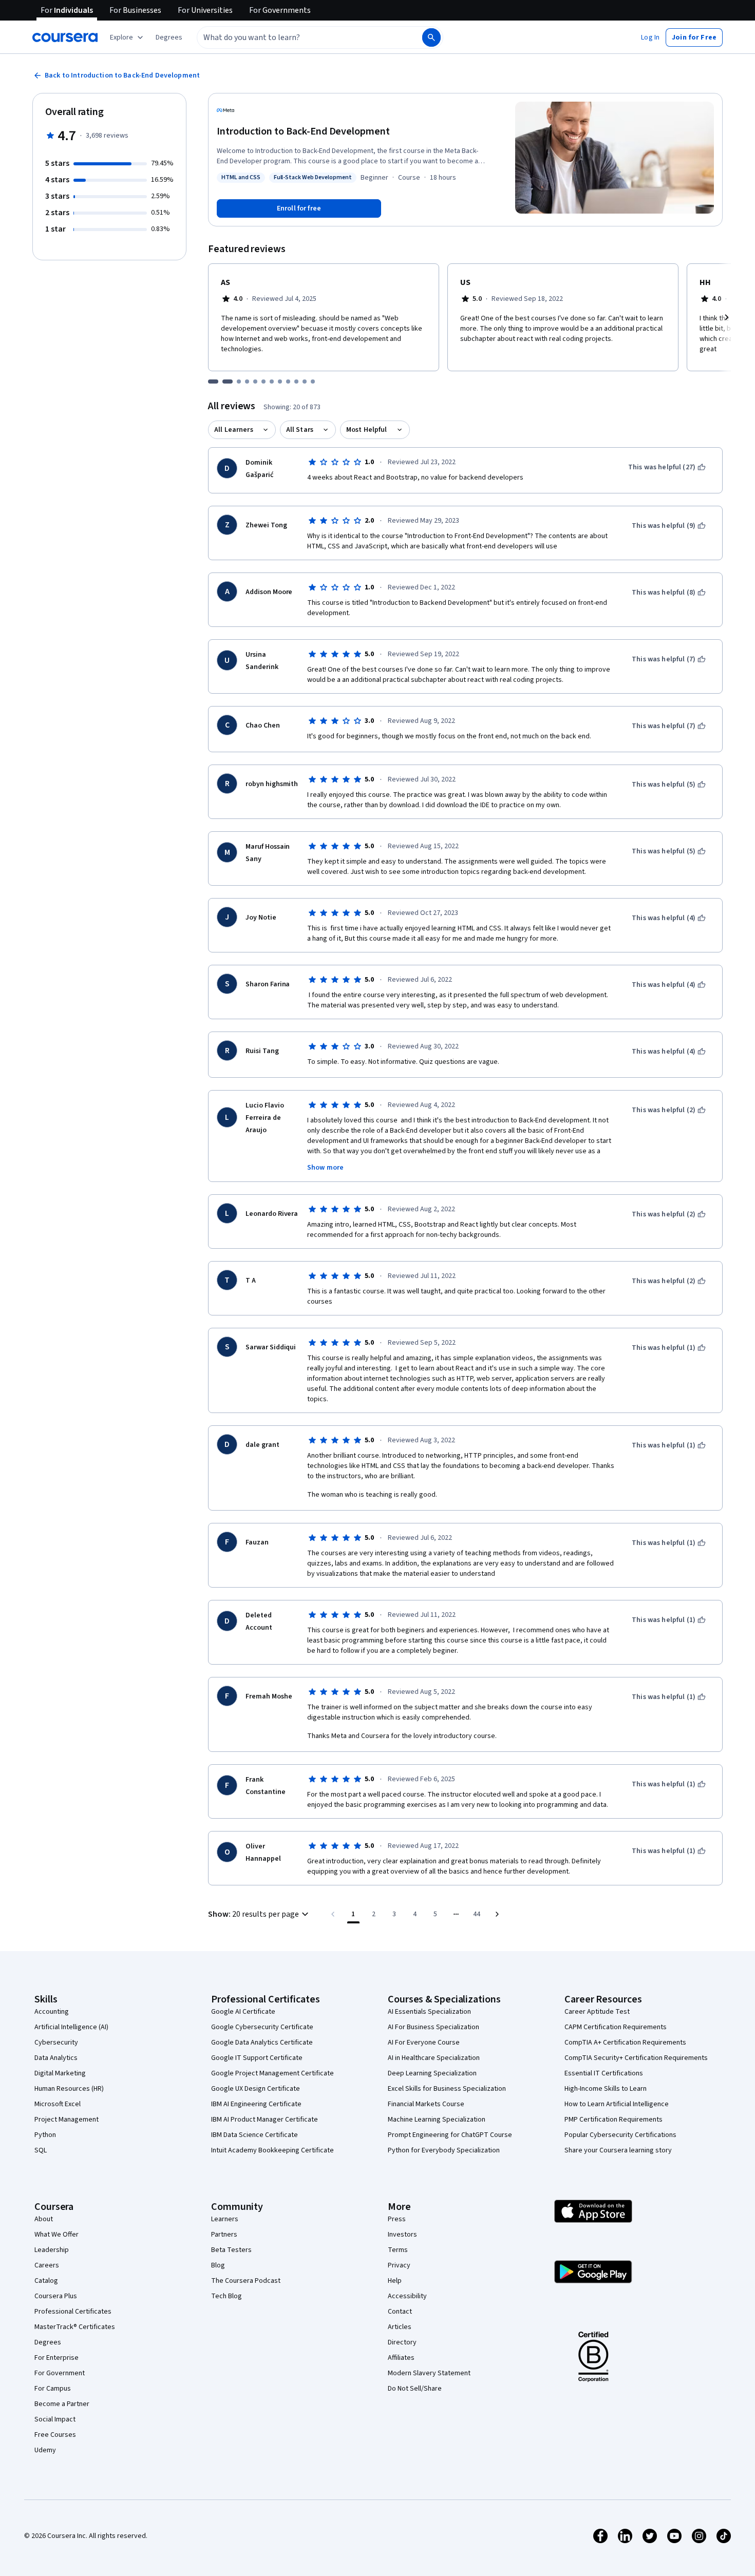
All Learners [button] (234, 430)
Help (395, 2281)
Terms (398, 2250)
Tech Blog (226, 2296)
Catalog (46, 2281)
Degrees (48, 2342)
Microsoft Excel (58, 2104)
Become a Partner (62, 2404)
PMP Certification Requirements (614, 2120)
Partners (224, 2235)
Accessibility (407, 2296)
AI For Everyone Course (424, 2043)
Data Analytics (56, 2058)
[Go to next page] (497, 1914)
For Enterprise (56, 2358)
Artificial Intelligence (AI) (71, 2027)
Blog (218, 2265)
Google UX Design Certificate (256, 2089)
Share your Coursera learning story (618, 2150)
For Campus (53, 2389)
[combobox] (298, 37)
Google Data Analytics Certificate (262, 2043)
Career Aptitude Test (597, 2012)
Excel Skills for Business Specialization (447, 2089)
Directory (402, 2342)
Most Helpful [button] (367, 430)
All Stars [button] (300, 430)
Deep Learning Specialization (432, 2073)
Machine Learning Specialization (437, 2120)
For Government (60, 2373)
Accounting (52, 2012)
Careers (47, 2265)
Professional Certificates (73, 2312)
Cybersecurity (56, 2043)
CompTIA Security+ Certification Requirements (636, 2058)
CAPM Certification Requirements (616, 2027)
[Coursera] (65, 37)
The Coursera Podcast (246, 2281)
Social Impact (55, 2419)
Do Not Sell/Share (415, 2389)
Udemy (45, 2450)
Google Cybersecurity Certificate (262, 2027)
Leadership (52, 2250)
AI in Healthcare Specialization (434, 2058)
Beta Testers (231, 2250)
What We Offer (56, 2235)
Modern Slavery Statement (429, 2373)
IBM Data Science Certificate (254, 2135)
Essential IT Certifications (604, 2073)
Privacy (399, 2265)
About (44, 2219)
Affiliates (401, 2358)
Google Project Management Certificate (272, 2073)
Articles (400, 2327)
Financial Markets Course (426, 2104)
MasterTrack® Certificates (75, 2327)
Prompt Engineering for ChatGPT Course (450, 2135)
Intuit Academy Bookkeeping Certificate (272, 2150)
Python (45, 2135)
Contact (400, 2312)
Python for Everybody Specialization (444, 2150)
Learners (225, 2219)
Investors (402, 2235)
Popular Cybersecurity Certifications (620, 2135)
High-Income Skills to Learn (606, 2089)
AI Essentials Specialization (429, 2012)
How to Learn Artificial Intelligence (617, 2104)
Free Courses (55, 2435)
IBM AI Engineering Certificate (256, 2104)
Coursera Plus (56, 2296)
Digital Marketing (60, 2073)
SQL (41, 2150)
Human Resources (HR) (69, 2089)
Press (397, 2219)
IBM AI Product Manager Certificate (265, 2120)
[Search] (431, 37)
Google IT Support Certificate (257, 2058)
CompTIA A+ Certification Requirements (625, 2043)
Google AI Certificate (243, 2012)
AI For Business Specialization (433, 2027)
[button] (169, 37)
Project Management (67, 2120)
